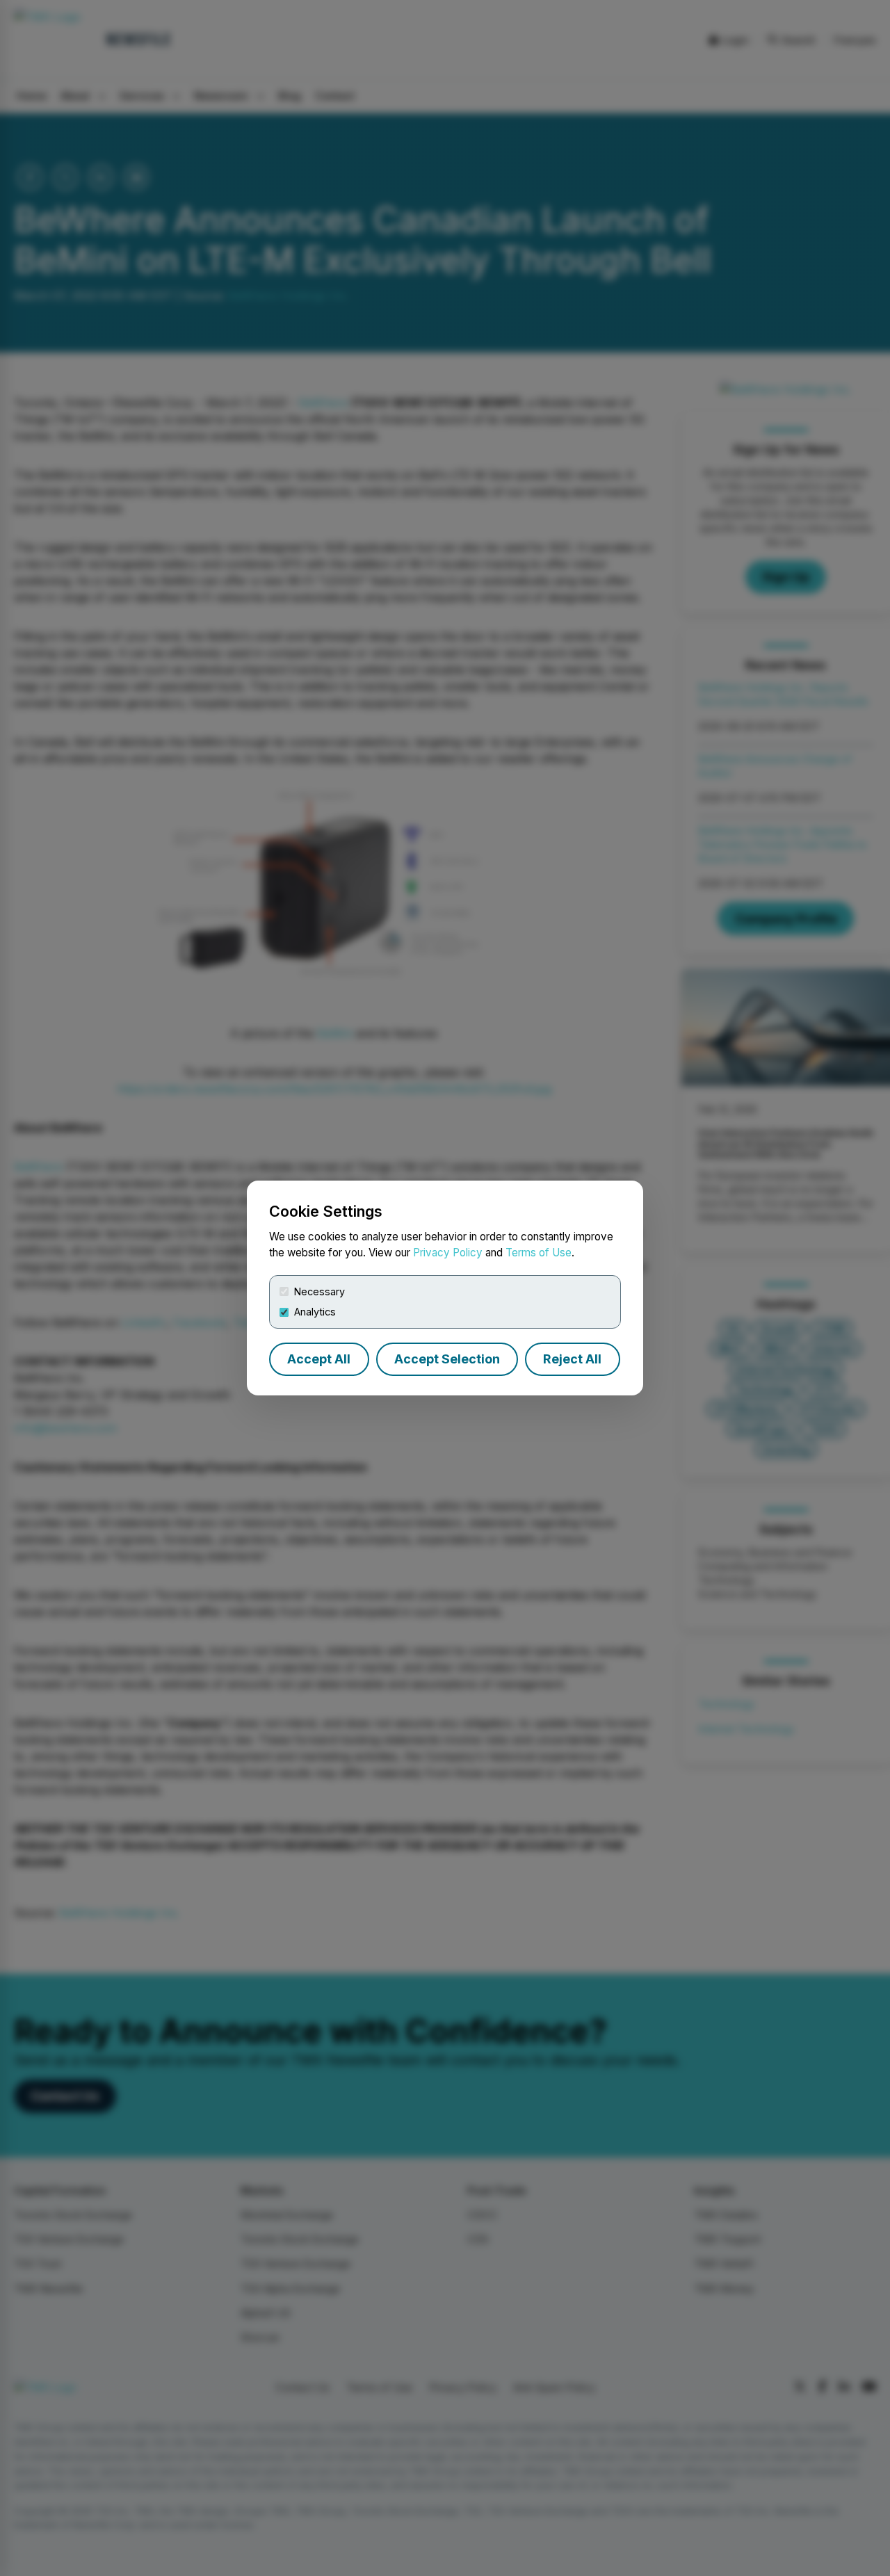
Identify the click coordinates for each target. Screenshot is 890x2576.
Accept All (319, 1359)
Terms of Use (539, 1253)
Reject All (572, 1359)
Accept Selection (447, 1359)
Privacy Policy (448, 1253)
